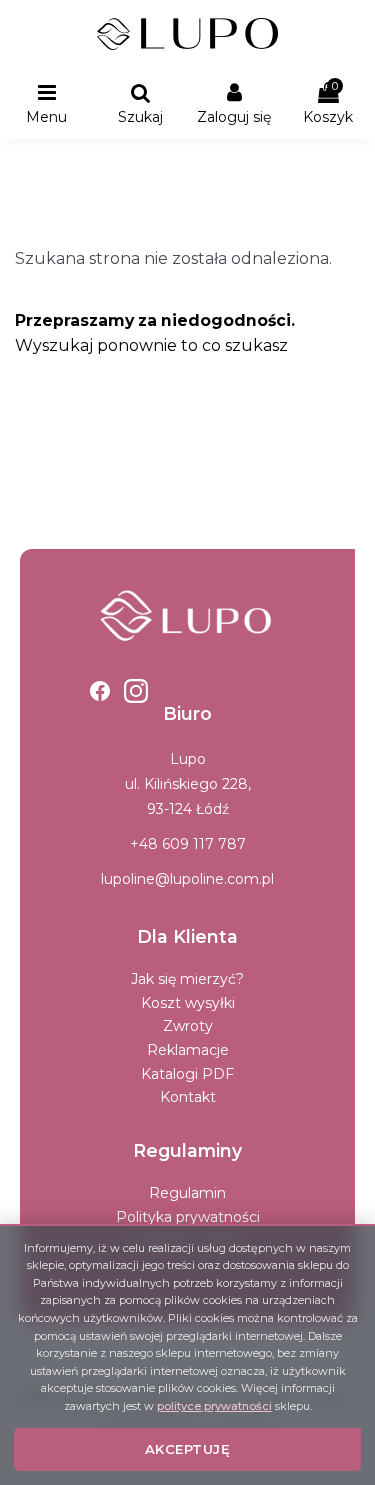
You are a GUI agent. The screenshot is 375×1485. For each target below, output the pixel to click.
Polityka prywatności (188, 1217)
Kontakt (188, 1097)
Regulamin (187, 1193)
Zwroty (188, 1026)
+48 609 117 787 (188, 844)
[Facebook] (100, 691)
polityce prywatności (214, 1406)
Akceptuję (188, 1449)
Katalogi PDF (187, 1074)
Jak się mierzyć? (187, 979)
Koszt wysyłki (188, 1003)
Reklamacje (188, 1050)
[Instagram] (136, 691)
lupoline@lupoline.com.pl (187, 879)
